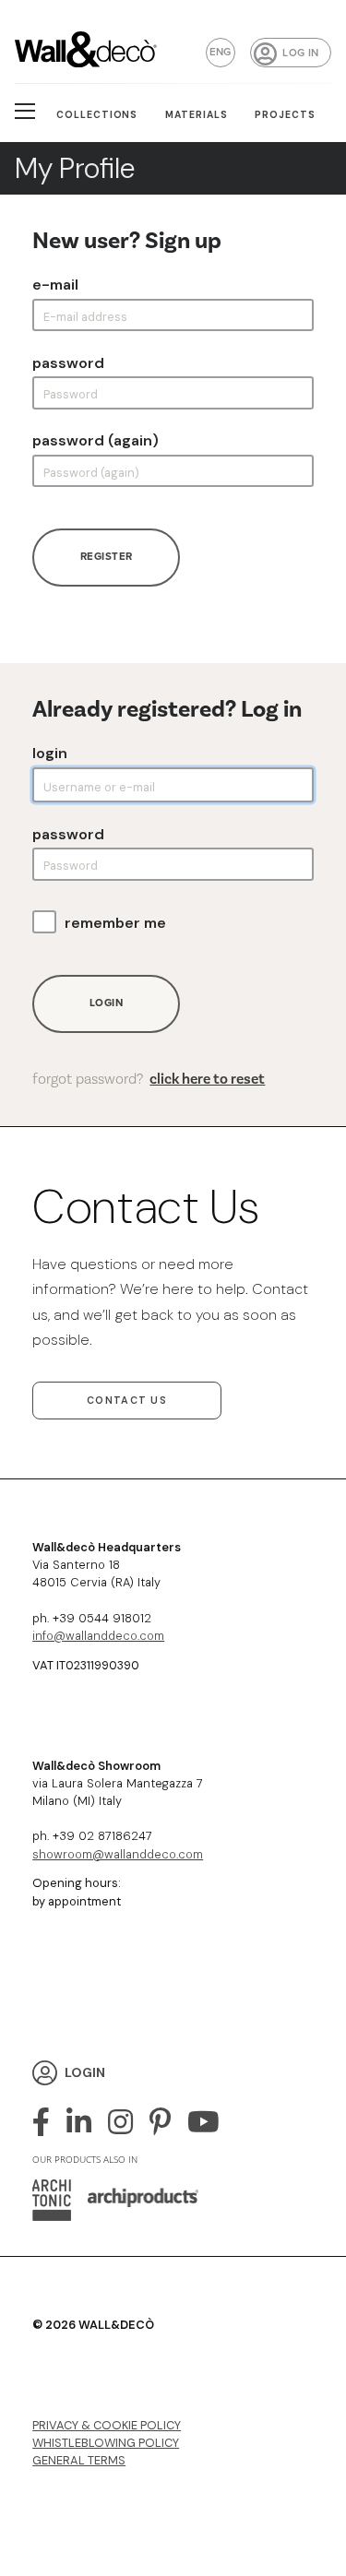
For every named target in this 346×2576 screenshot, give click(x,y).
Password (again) (95, 441)
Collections (97, 115)
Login (50, 754)
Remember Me (115, 923)
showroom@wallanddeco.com (118, 1854)
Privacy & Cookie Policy (107, 2425)
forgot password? (149, 1079)
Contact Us (127, 1400)
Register (107, 557)
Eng (221, 52)
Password (68, 363)
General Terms (79, 2460)
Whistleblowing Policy (106, 2443)
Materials (197, 115)
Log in (300, 53)
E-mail (55, 285)
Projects (285, 115)
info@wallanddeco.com (98, 1636)
